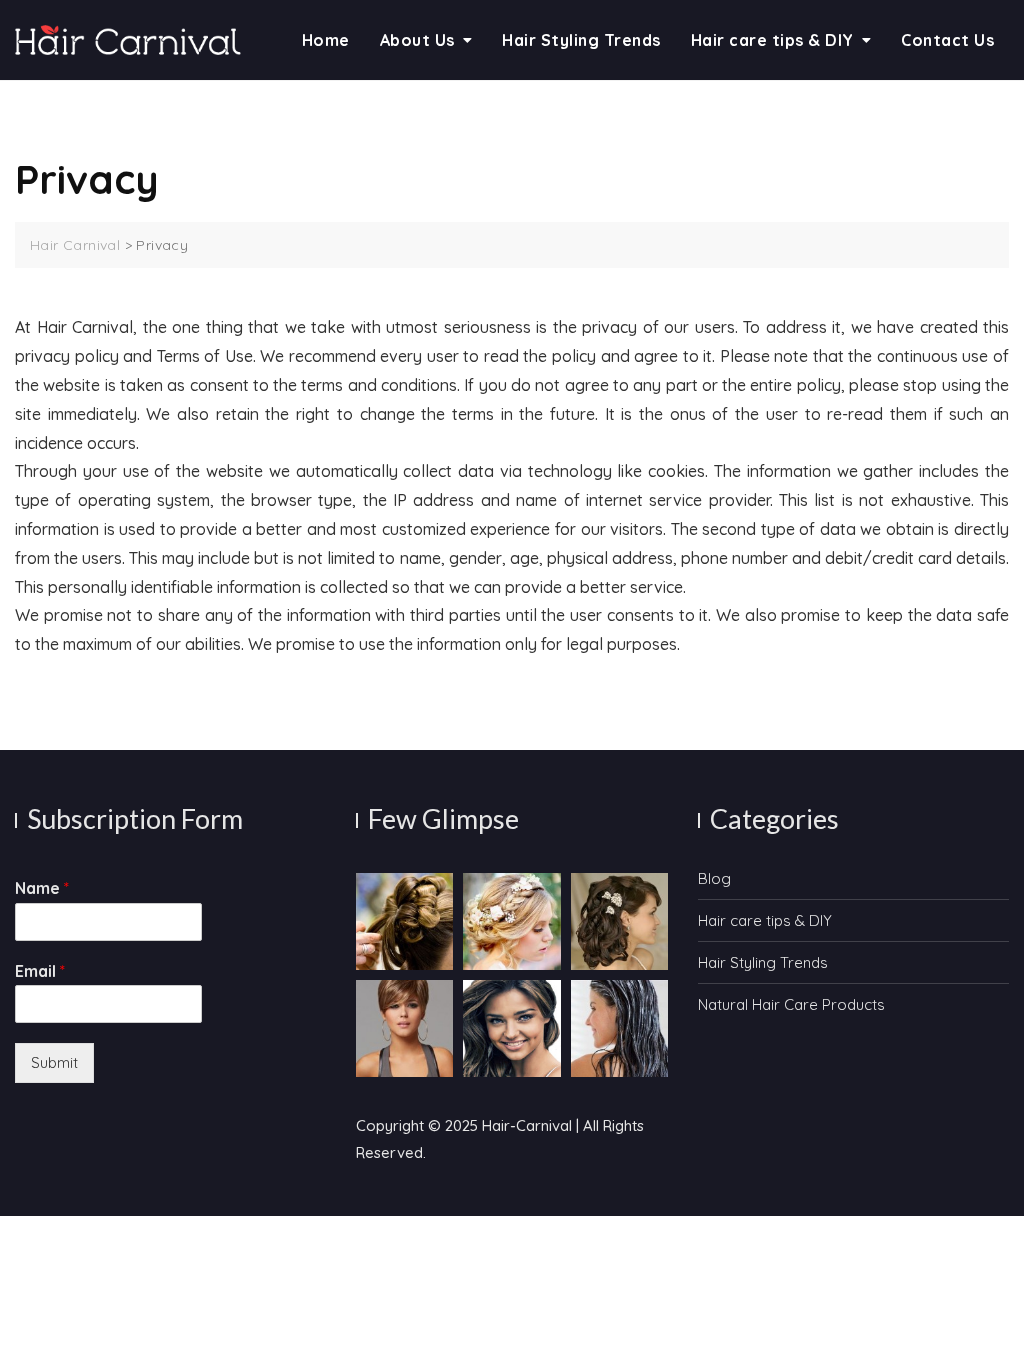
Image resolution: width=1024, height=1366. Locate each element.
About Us (417, 40)
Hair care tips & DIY (772, 40)
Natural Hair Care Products (791, 1004)
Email (40, 971)
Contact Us (947, 40)
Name (42, 888)
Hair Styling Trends (581, 40)
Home (326, 40)
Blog (714, 878)
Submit (54, 1062)
